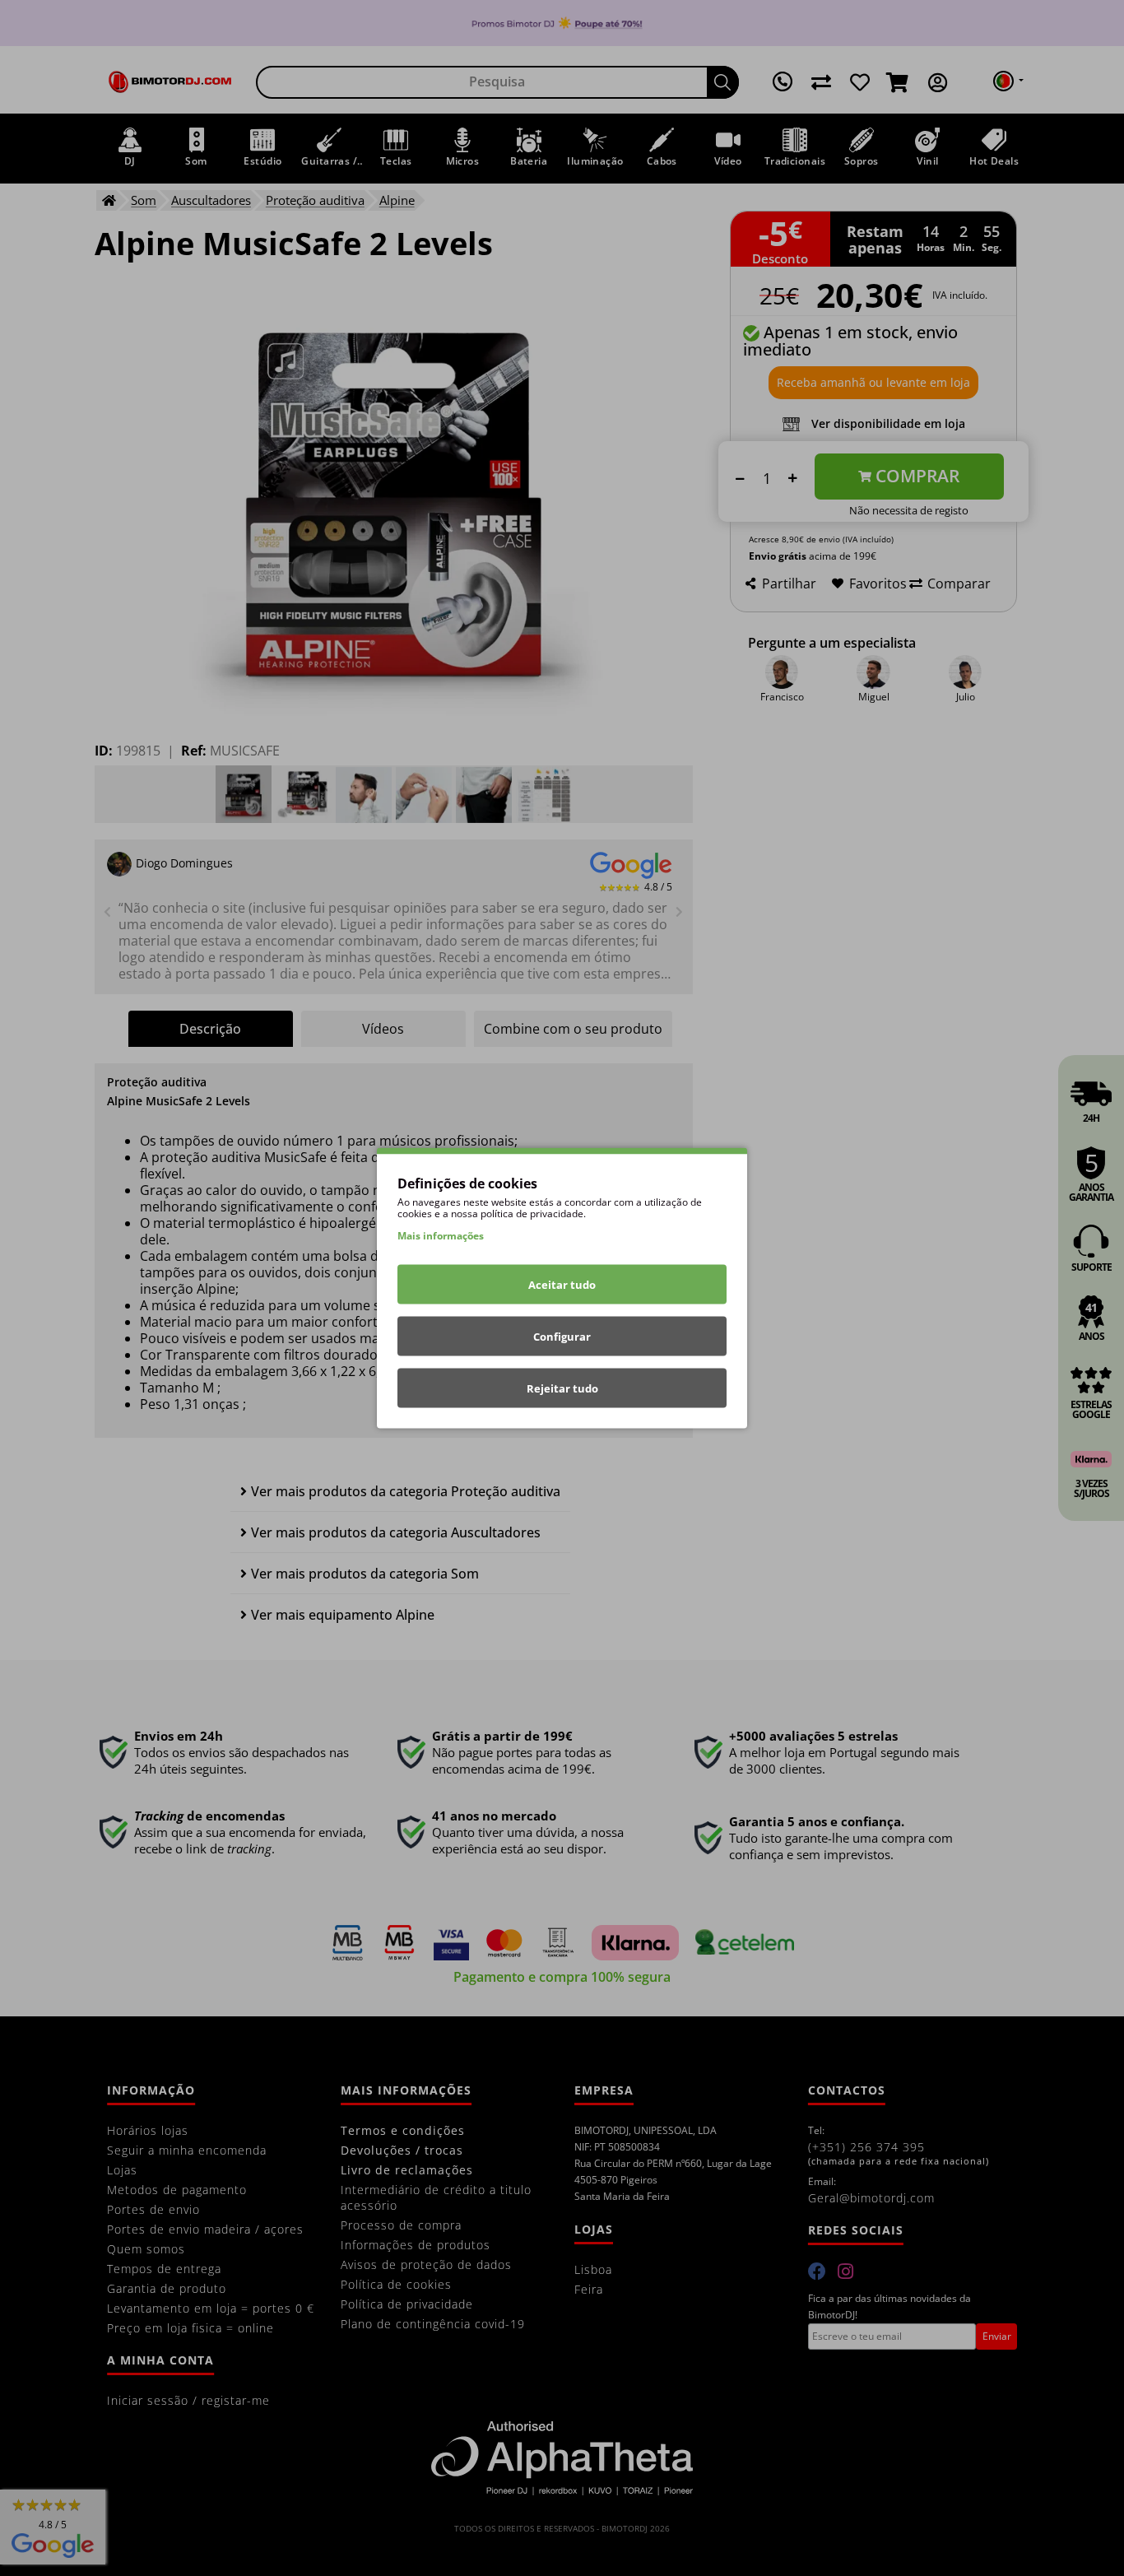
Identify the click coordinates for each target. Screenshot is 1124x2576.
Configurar (562, 1337)
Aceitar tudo (562, 1285)
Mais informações (441, 1236)
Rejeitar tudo (562, 1388)
